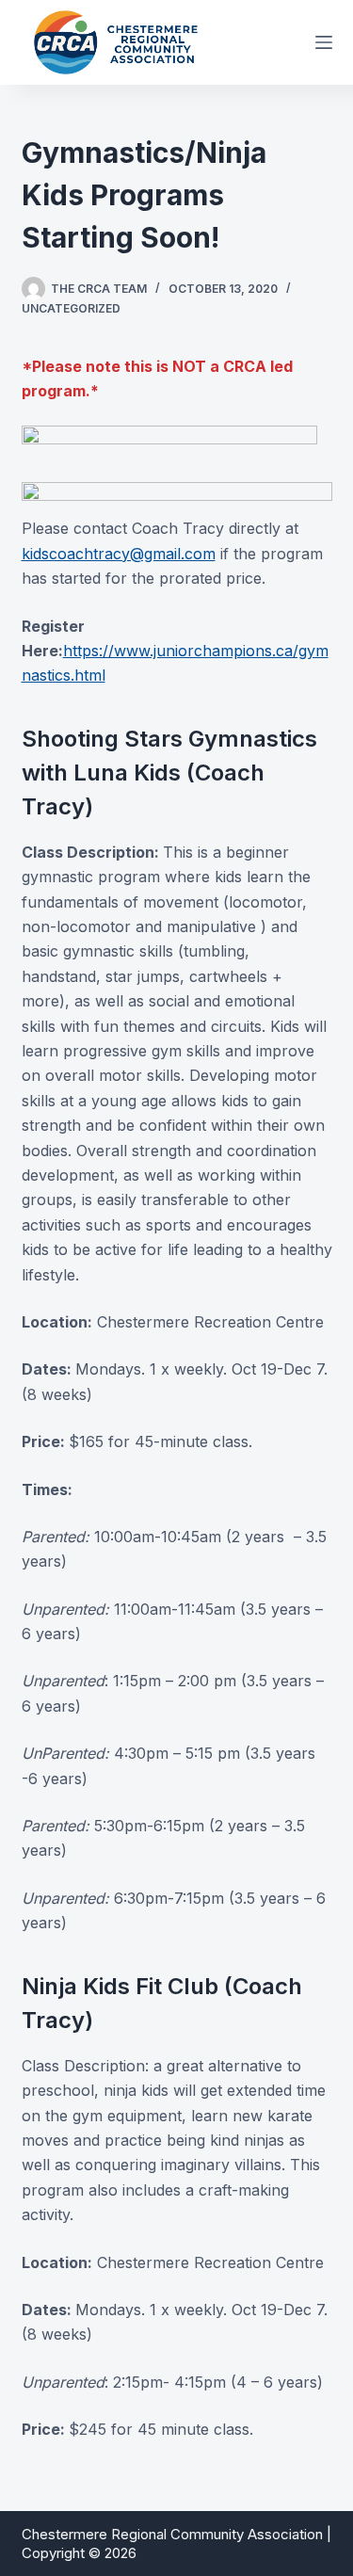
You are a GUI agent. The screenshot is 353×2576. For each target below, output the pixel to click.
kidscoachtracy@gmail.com (119, 554)
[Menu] (324, 42)
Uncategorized (71, 308)
